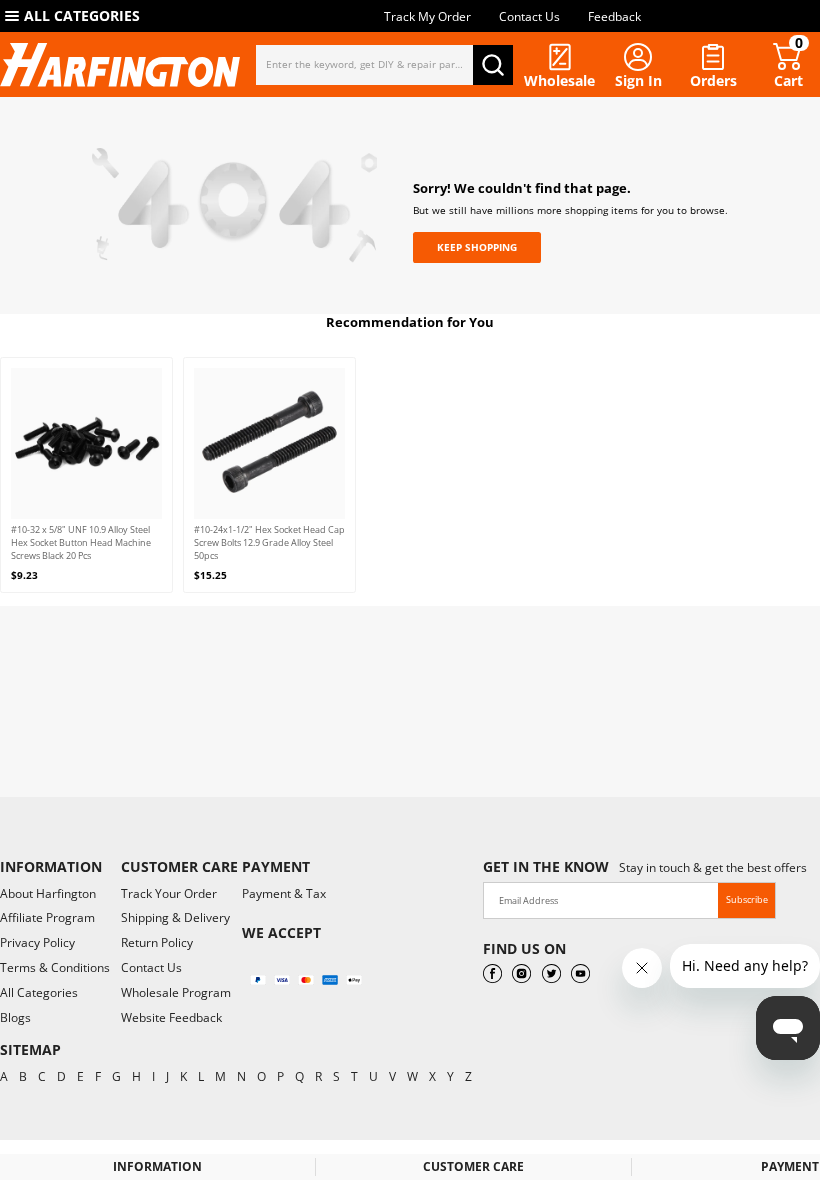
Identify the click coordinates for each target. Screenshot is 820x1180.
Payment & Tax (284, 893)
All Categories (39, 992)
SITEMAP (30, 1049)
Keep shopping (477, 247)
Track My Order (427, 16)
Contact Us (529, 16)
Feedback (614, 16)
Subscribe (747, 899)
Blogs (15, 1017)
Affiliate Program (47, 917)
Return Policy (157, 942)
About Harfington (48, 893)
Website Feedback (171, 1017)
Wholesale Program (176, 992)
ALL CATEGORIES (82, 15)
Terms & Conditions (55, 967)
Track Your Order (169, 893)
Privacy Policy (37, 942)
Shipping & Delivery (175, 917)
